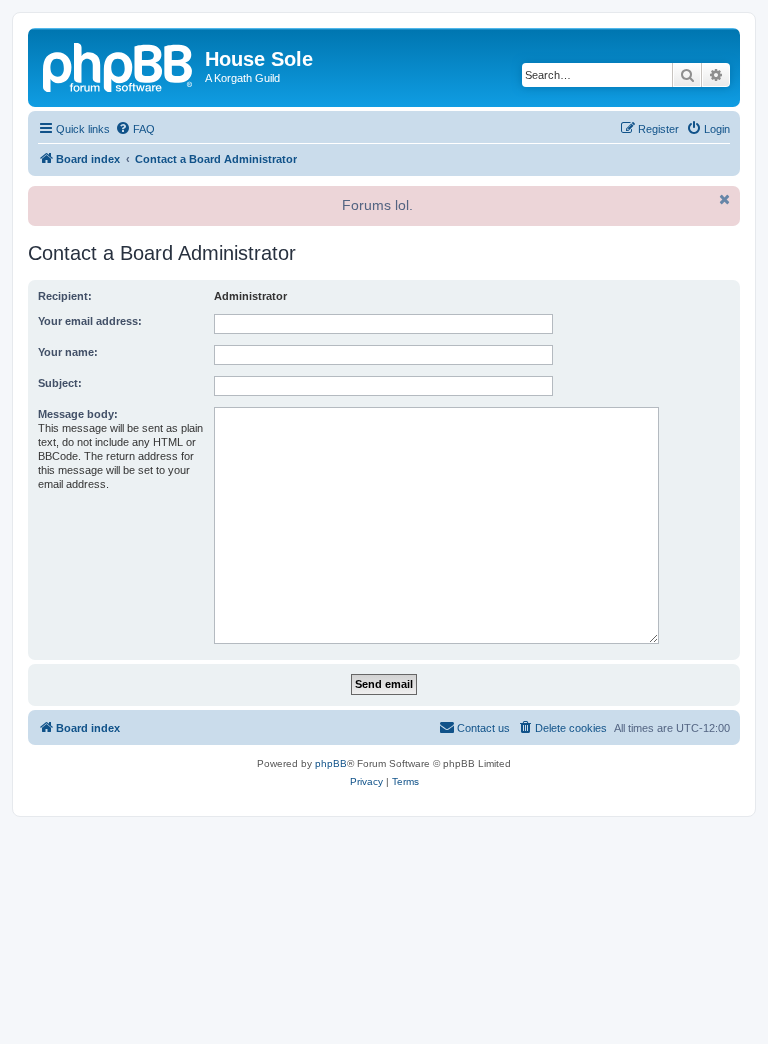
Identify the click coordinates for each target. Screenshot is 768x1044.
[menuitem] (135, 129)
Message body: (78, 414)
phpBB (331, 763)
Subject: (60, 383)
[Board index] (119, 65)
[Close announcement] (723, 199)
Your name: (68, 352)
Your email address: (90, 321)
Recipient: (65, 296)
